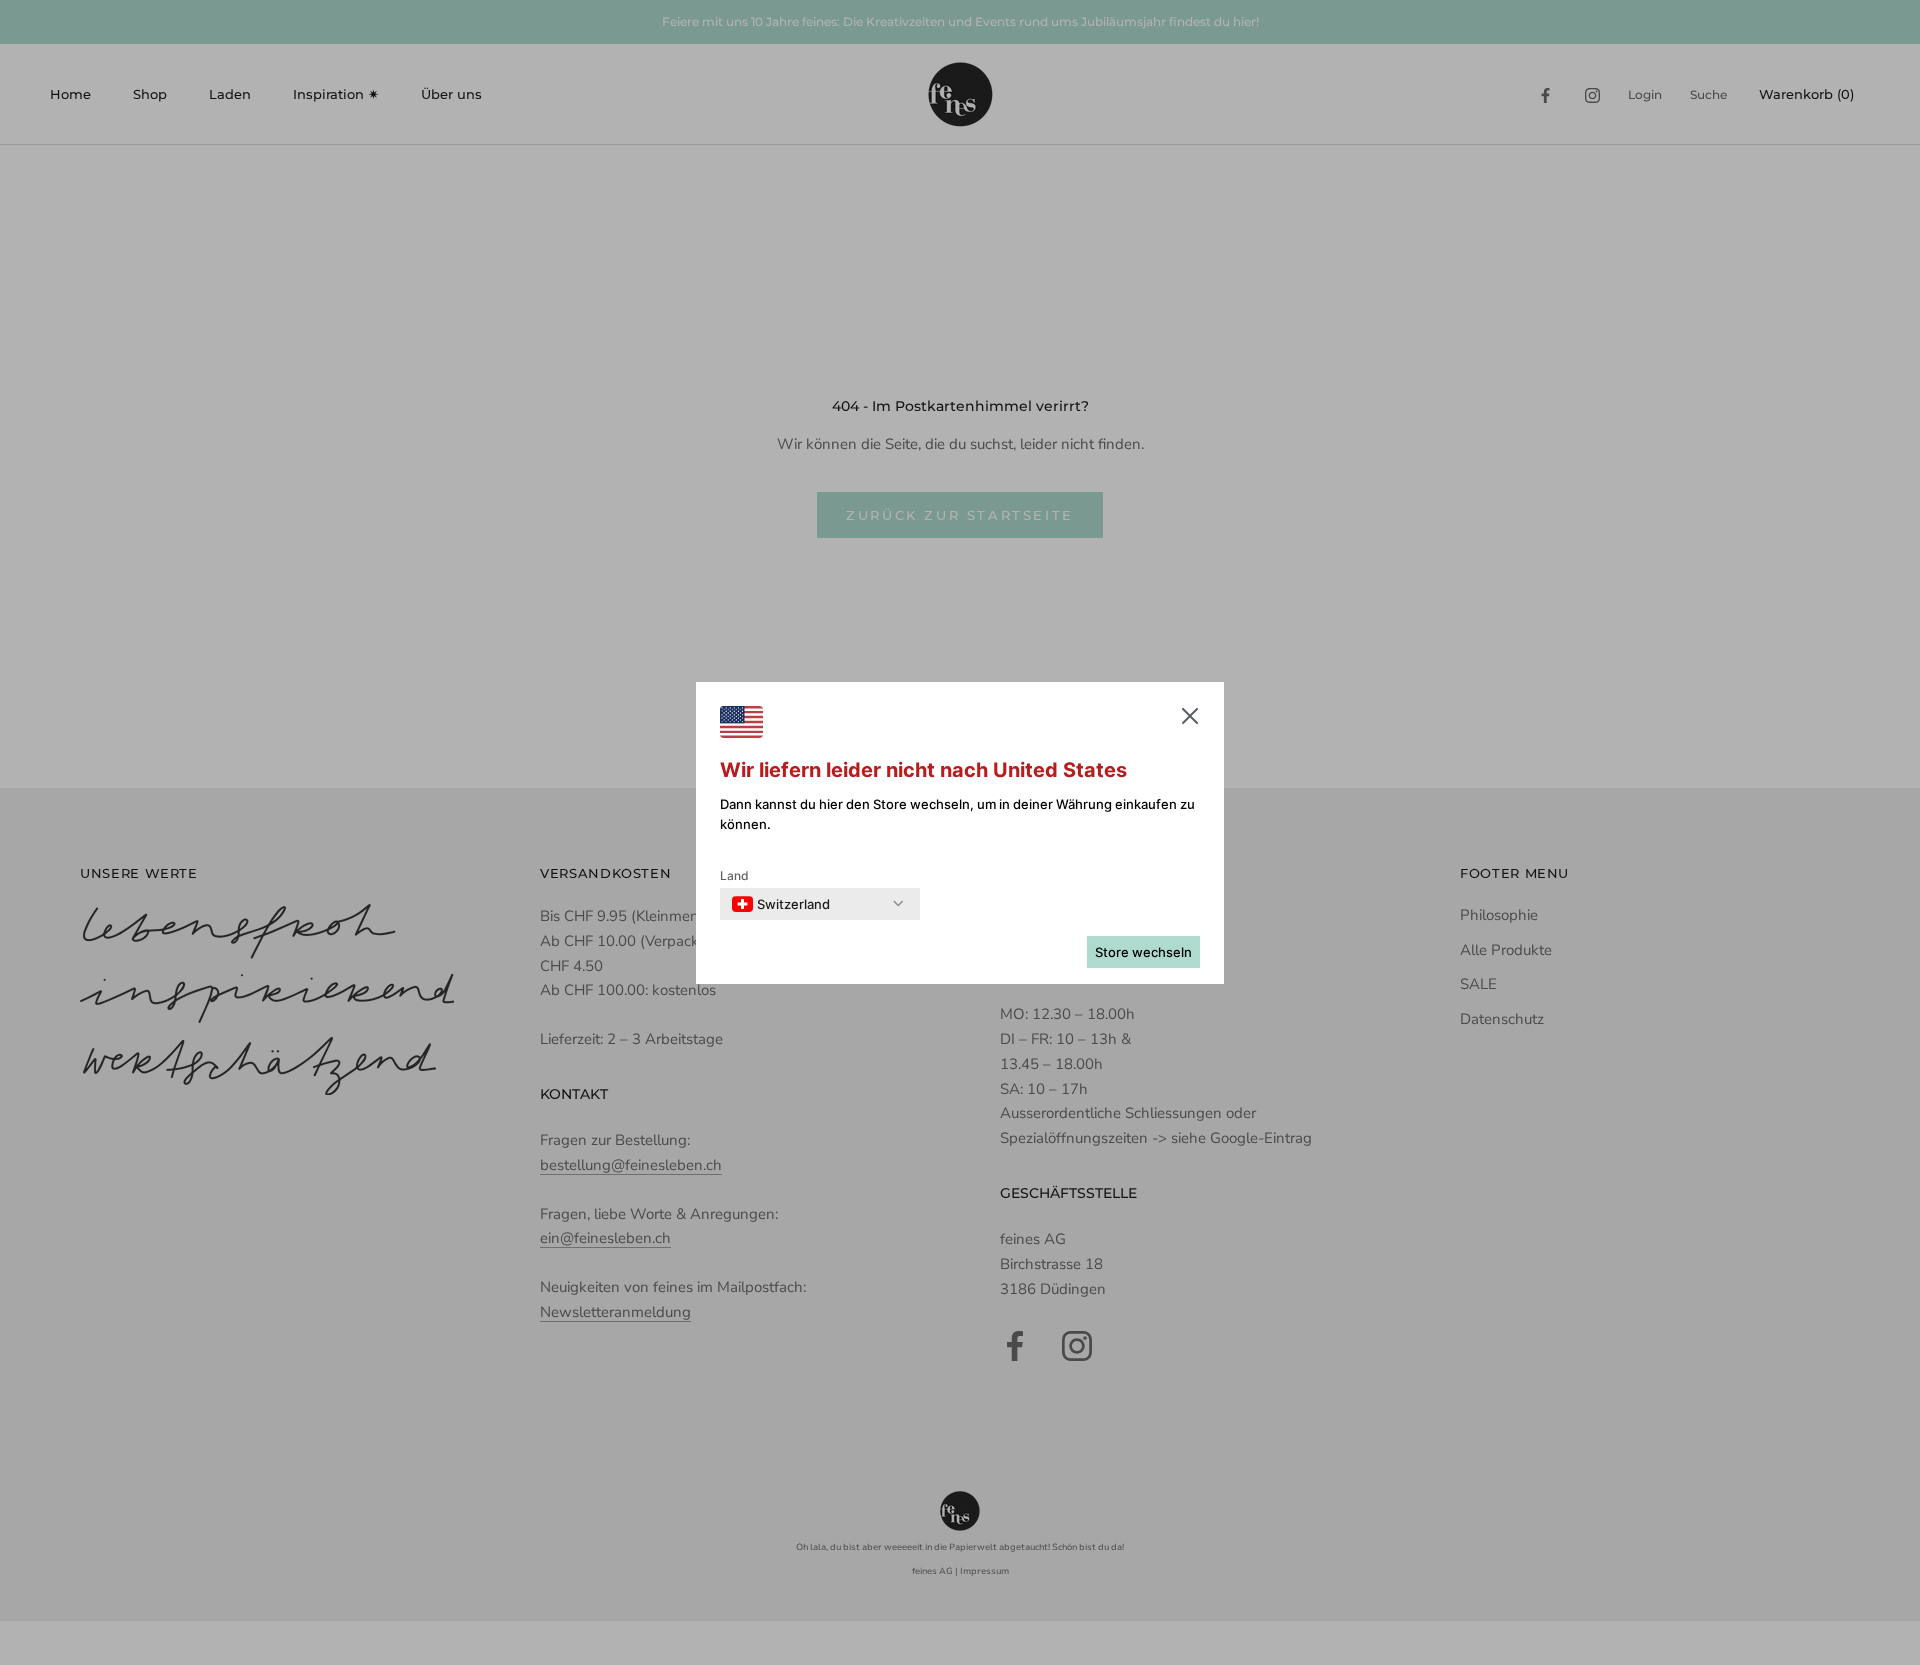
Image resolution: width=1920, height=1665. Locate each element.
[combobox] (781, 904)
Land (734, 875)
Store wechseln (1143, 952)
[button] (1190, 720)
